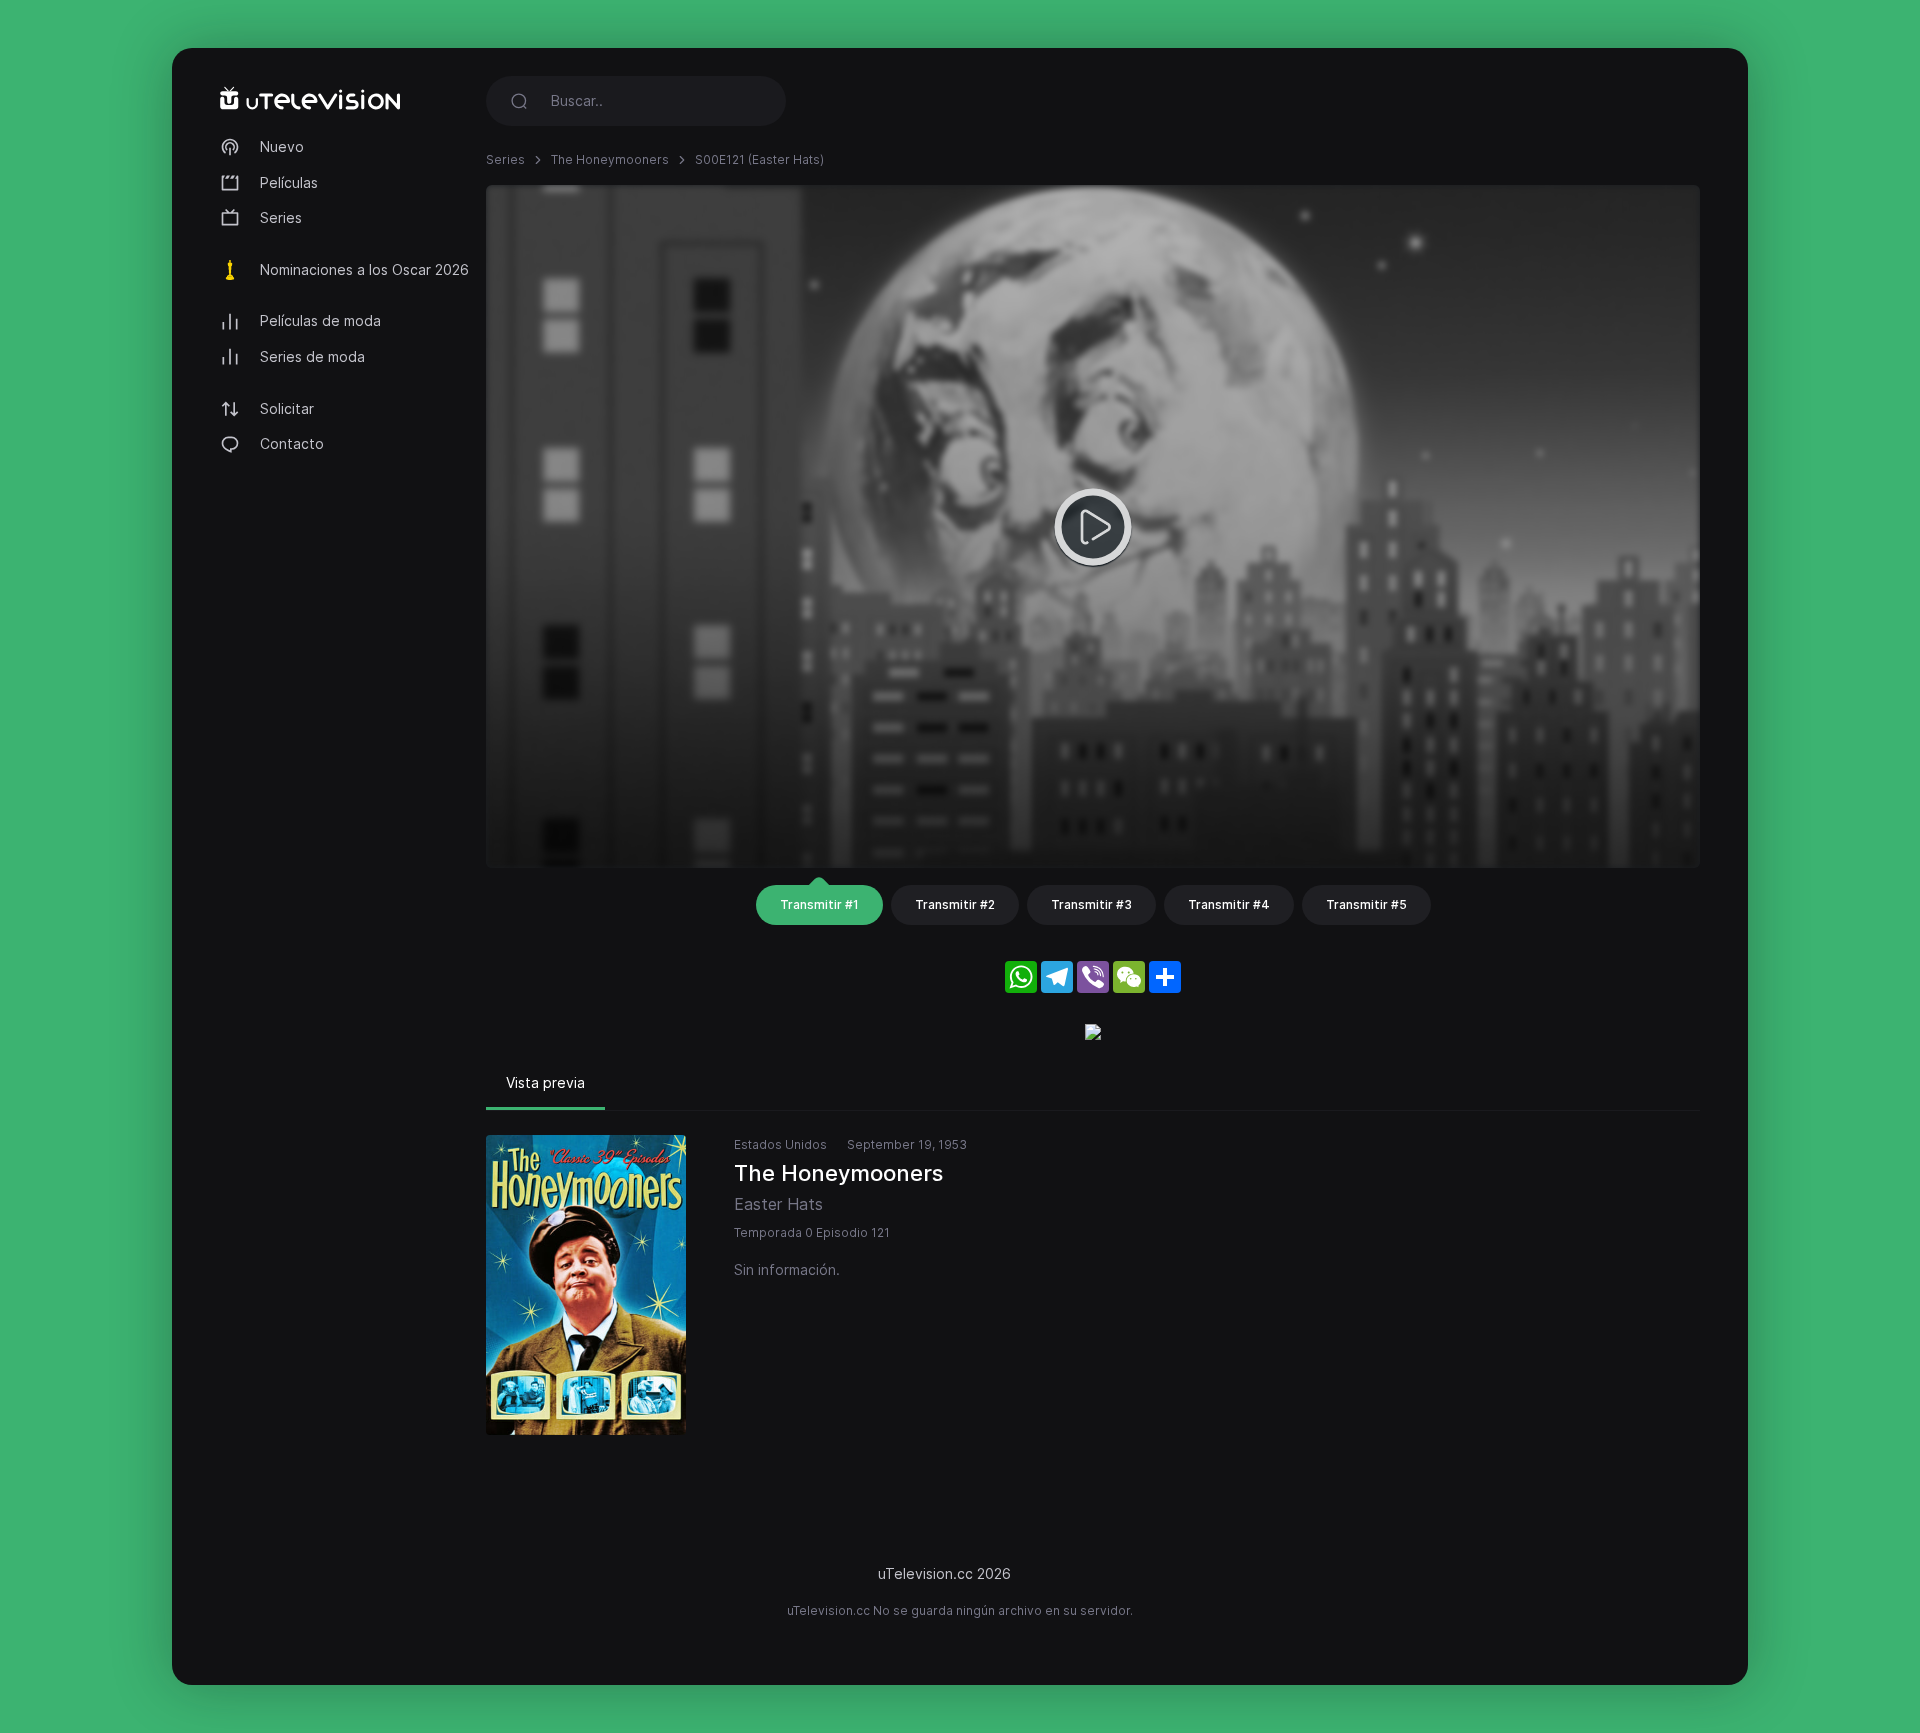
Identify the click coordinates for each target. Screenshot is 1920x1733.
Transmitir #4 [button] (1229, 904)
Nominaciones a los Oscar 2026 (364, 269)
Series (281, 217)
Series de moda (312, 356)
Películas (289, 182)
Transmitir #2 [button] (955, 904)
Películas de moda (320, 320)
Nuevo (282, 146)
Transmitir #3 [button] (1091, 904)
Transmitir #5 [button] (1366, 904)
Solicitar (287, 408)
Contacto (292, 443)
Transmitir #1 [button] (819, 904)
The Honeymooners (610, 159)
